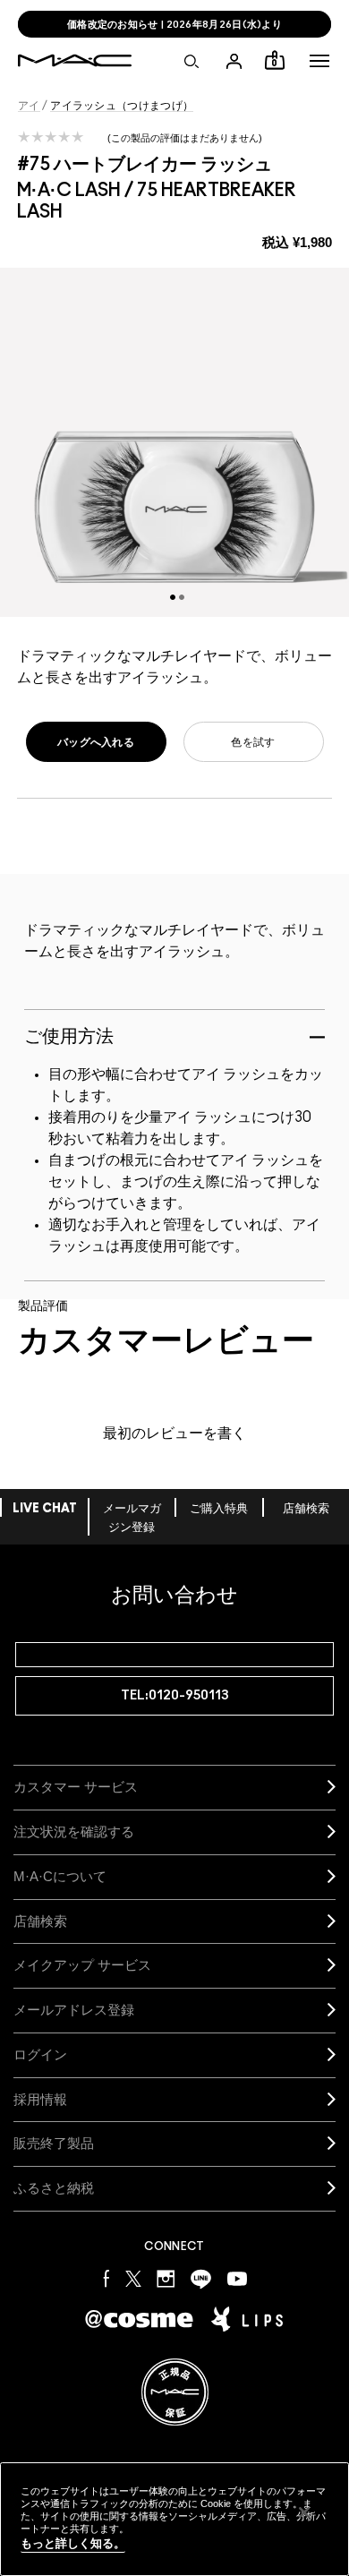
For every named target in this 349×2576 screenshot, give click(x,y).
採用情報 (40, 2099)
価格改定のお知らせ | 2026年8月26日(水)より (174, 25)
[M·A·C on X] (133, 2278)
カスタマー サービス (76, 1787)
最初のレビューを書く (174, 1433)
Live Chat (45, 1509)
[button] (319, 61)
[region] (174, 2519)
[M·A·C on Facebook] (106, 2278)
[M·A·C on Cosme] (139, 2318)
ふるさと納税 (54, 2188)
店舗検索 (306, 1509)
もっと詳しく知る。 (73, 2543)
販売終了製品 (54, 2143)
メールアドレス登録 (74, 2010)
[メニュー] (319, 61)
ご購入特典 (219, 1509)
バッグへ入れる (96, 742)
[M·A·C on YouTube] (237, 2279)
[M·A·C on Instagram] (166, 2278)
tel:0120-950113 (175, 1695)
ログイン (40, 2054)
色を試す (253, 742)
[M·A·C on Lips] (247, 2319)
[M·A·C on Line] (201, 2278)
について (60, 1876)
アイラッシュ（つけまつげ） (122, 106)
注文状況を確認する (74, 1831)
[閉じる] (304, 2512)
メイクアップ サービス (82, 1965)
